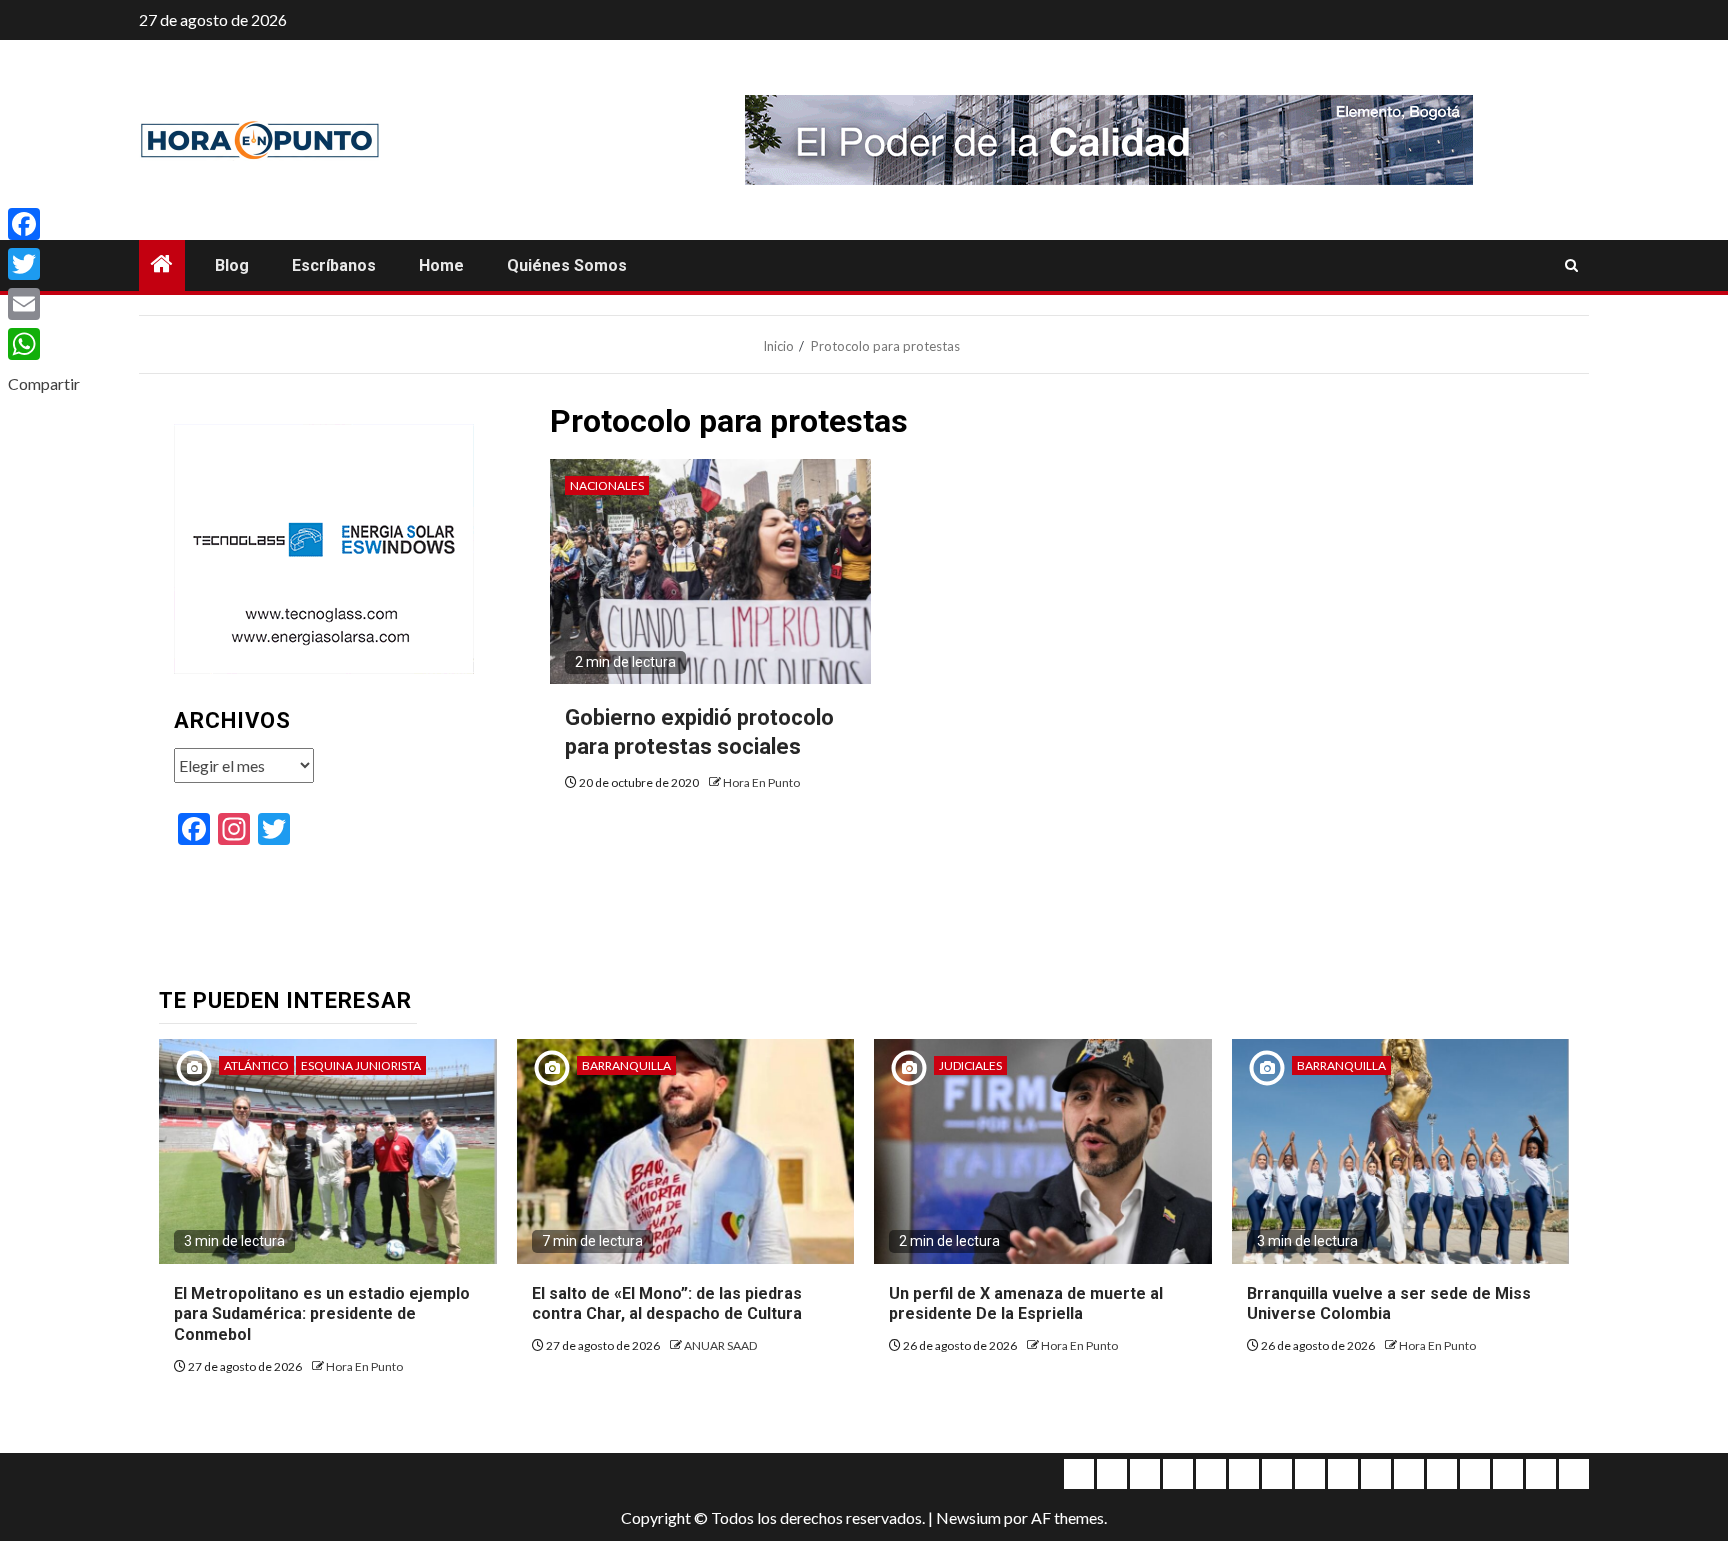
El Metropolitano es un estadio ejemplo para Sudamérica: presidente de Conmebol (322, 1314)
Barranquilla (626, 1065)
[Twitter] (44, 264)
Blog (232, 265)
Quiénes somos (567, 265)
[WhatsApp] (44, 344)
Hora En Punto (761, 782)
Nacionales (607, 485)
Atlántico (256, 1065)
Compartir (44, 383)
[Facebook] (44, 224)
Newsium (968, 1517)
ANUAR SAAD (720, 1345)
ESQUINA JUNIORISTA (361, 1065)
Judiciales (970, 1065)
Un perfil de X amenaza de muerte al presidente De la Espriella (1026, 1304)
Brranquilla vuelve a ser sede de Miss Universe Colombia (1389, 1304)
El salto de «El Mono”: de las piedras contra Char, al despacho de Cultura (667, 1304)
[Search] (1571, 266)
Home (441, 265)
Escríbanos (334, 265)
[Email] (44, 304)
